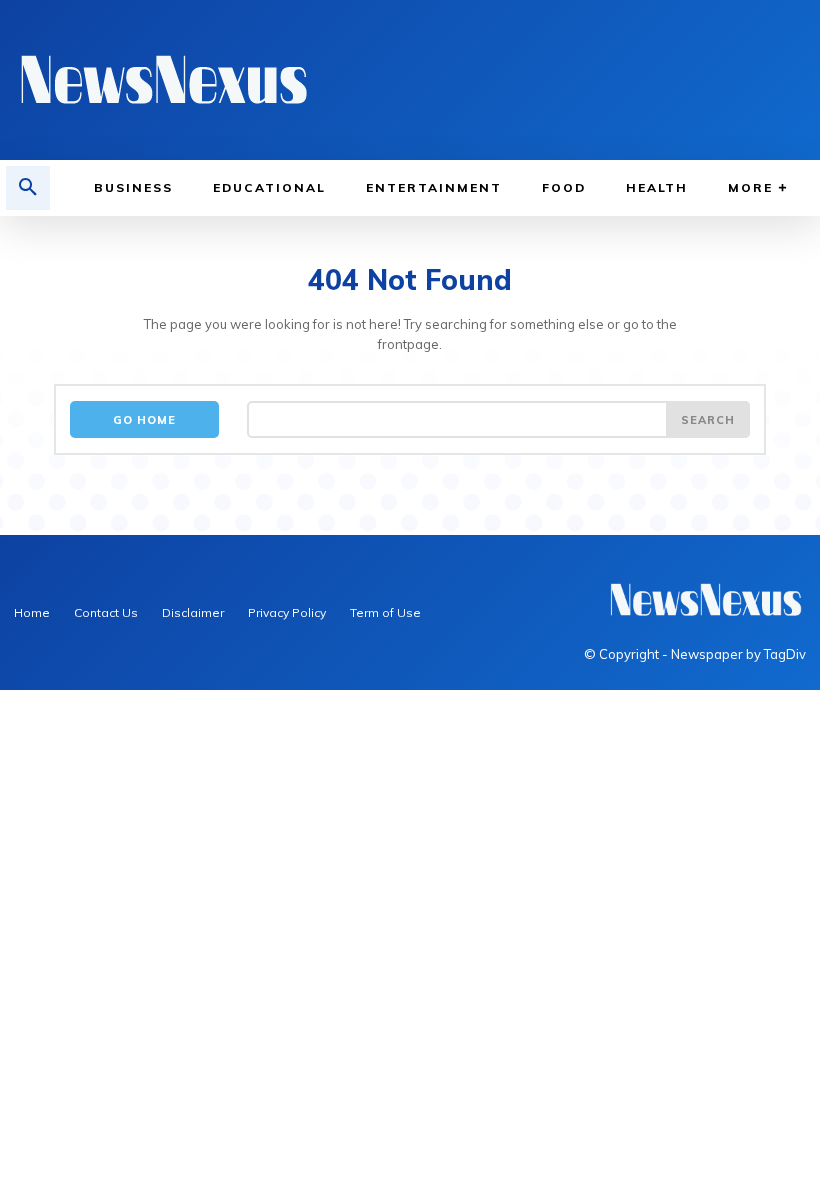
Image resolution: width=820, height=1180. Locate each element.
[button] (28, 188)
